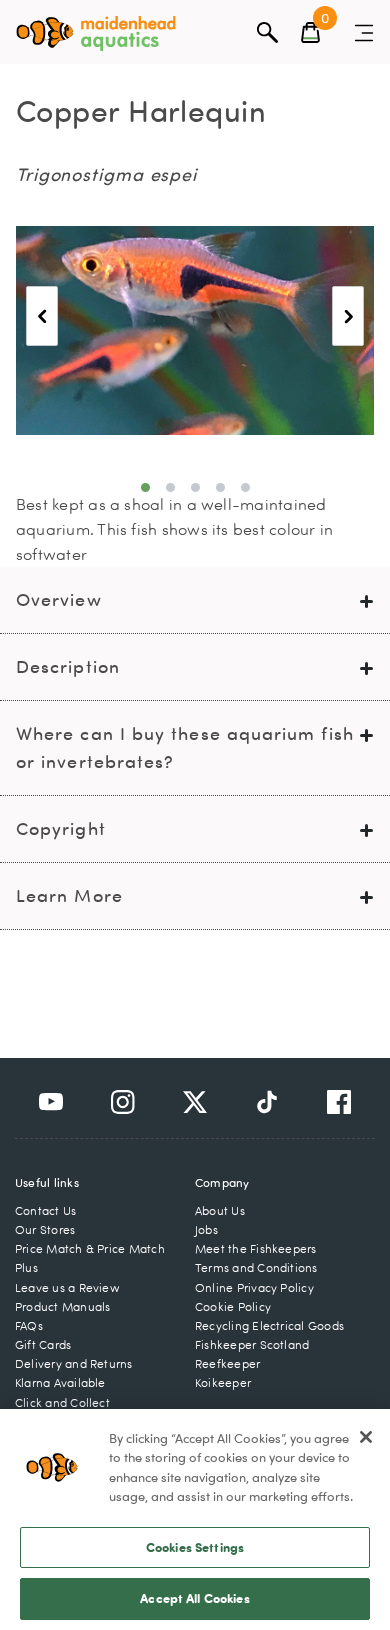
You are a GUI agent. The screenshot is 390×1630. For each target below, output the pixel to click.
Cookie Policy (233, 1306)
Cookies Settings (195, 1547)
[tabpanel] (195, 330)
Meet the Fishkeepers (256, 1248)
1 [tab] (145, 487)
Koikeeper (223, 1382)
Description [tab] (68, 666)
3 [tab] (195, 487)
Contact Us (45, 1210)
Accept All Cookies (194, 1598)
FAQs (29, 1325)
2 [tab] (170, 487)
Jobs (206, 1229)
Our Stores (45, 1229)
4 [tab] (220, 487)
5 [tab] (245, 487)
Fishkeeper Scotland (252, 1344)
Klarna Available (60, 1382)
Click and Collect (62, 1402)
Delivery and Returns (74, 1363)
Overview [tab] (59, 599)
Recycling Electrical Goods (269, 1325)
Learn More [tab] (69, 895)
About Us (220, 1210)
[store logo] (96, 33)
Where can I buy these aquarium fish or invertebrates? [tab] (185, 747)
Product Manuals (62, 1306)
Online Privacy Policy (254, 1287)
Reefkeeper (227, 1363)
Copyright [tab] (61, 828)
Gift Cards (43, 1344)
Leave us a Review (67, 1287)
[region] (195, 1519)
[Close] (366, 1437)
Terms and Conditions (256, 1267)
